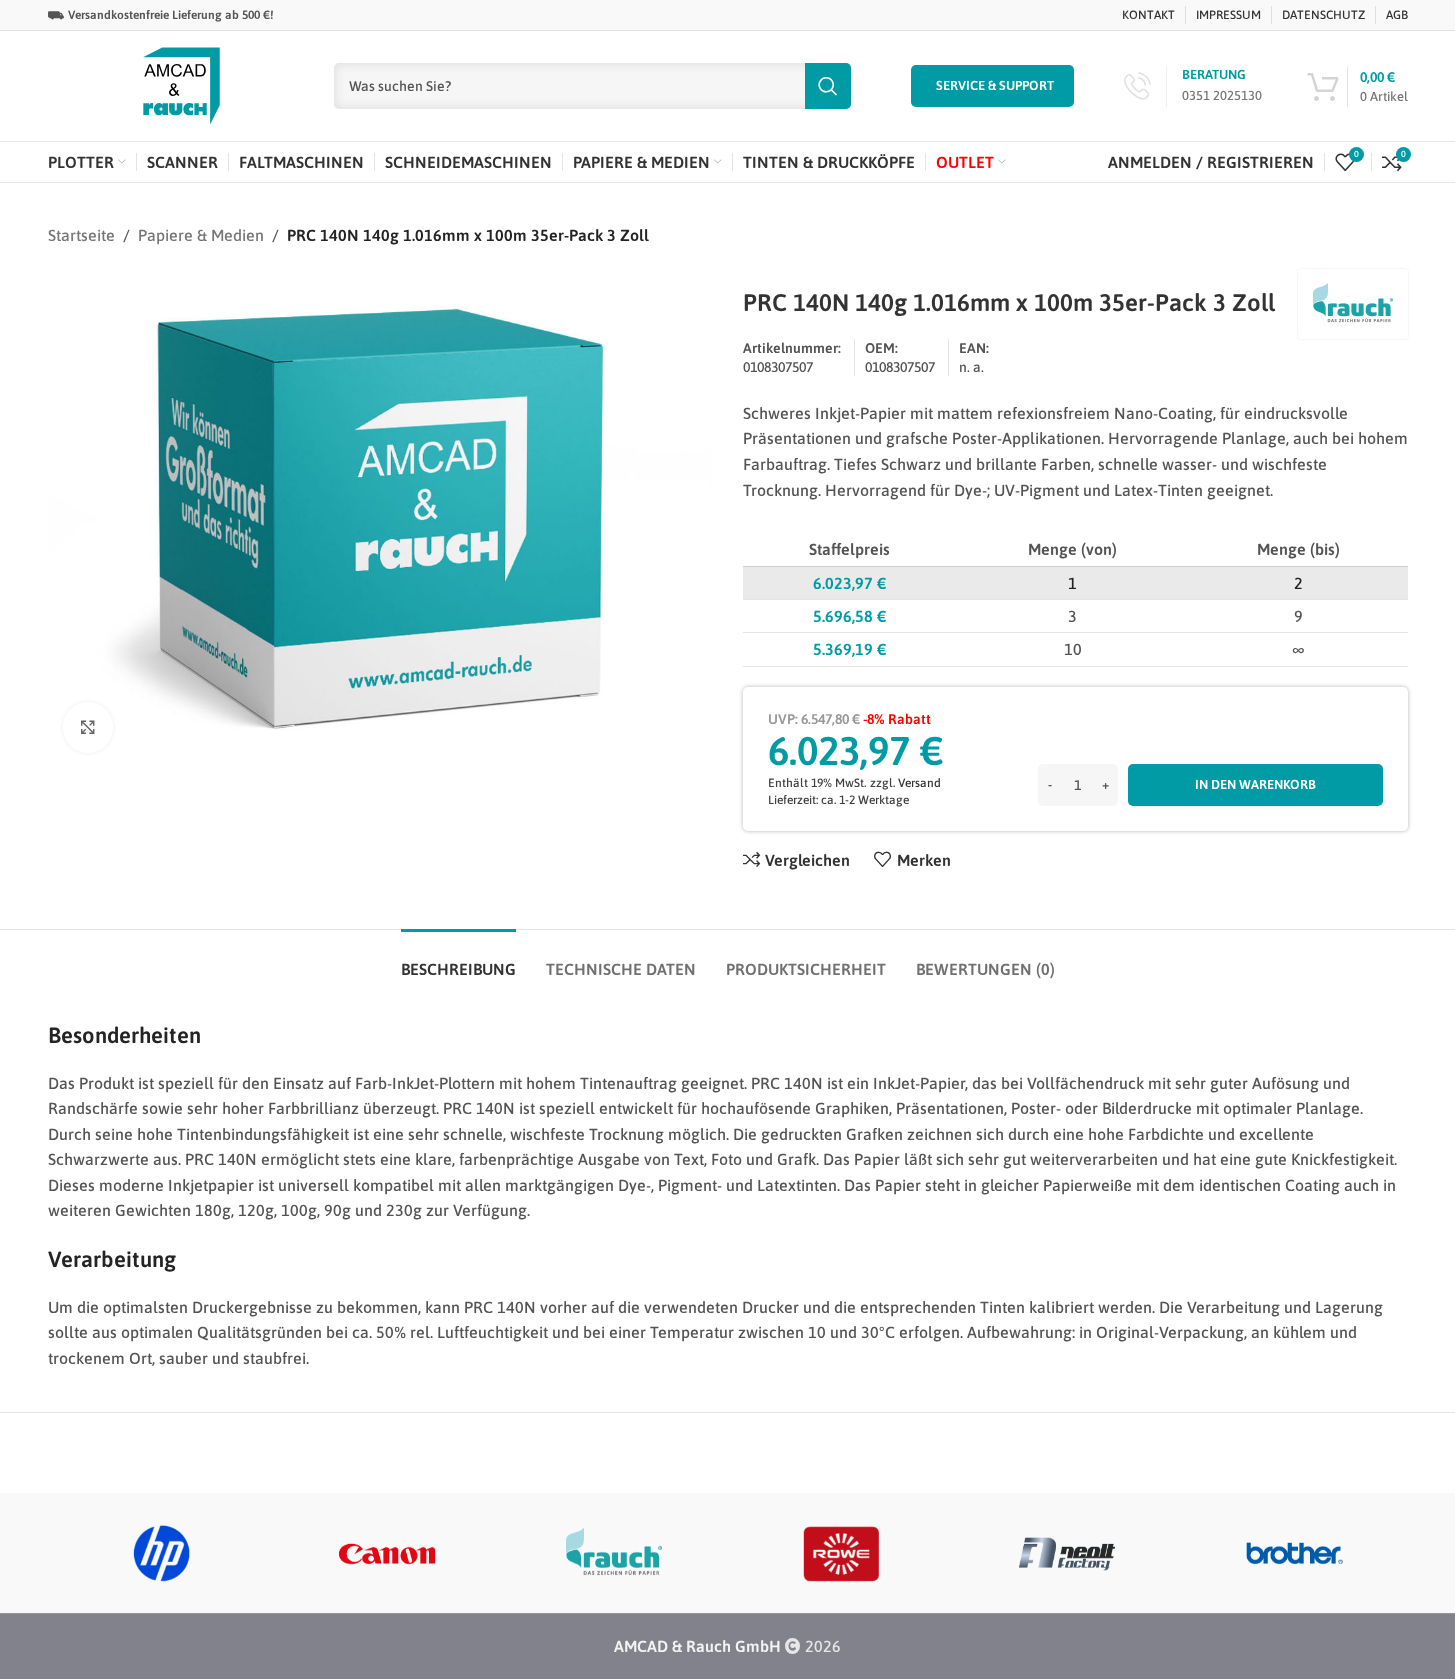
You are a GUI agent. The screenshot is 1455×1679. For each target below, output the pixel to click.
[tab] (458, 959)
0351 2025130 (1222, 95)
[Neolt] (1067, 1553)
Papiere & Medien (201, 235)
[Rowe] (840, 1553)
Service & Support (995, 85)
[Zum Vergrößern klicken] (88, 727)
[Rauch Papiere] (614, 1553)
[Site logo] (181, 84)
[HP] (161, 1553)
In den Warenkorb (1255, 784)
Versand (919, 783)
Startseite (81, 235)
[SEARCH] (828, 86)
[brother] (1294, 1553)
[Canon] (387, 1553)
